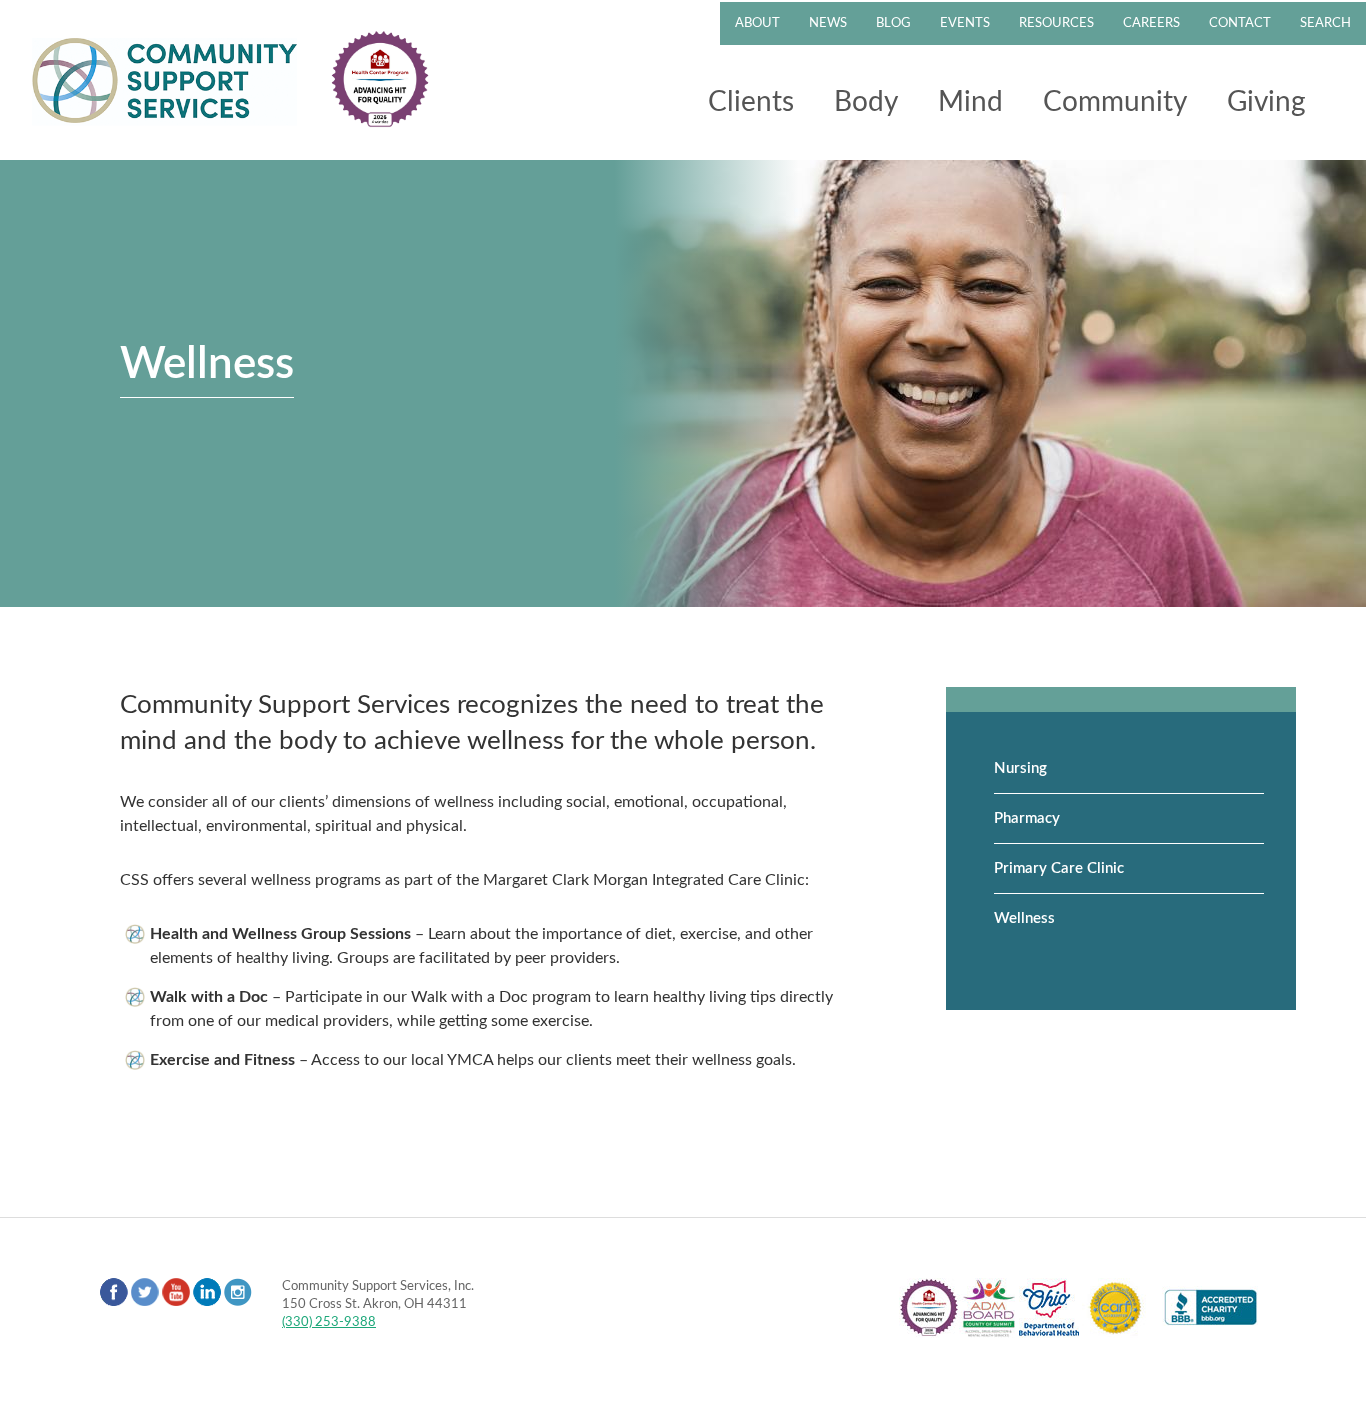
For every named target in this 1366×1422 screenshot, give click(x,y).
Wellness (1024, 918)
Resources (1056, 23)
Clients (751, 102)
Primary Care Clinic (1059, 868)
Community (1115, 102)
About (757, 23)
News (828, 23)
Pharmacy (1027, 818)
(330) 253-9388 (329, 1322)
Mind (970, 102)
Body (866, 102)
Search (1325, 23)
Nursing (1020, 768)
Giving (1266, 102)
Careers (1151, 23)
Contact (1240, 23)
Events (965, 23)
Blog (893, 23)
